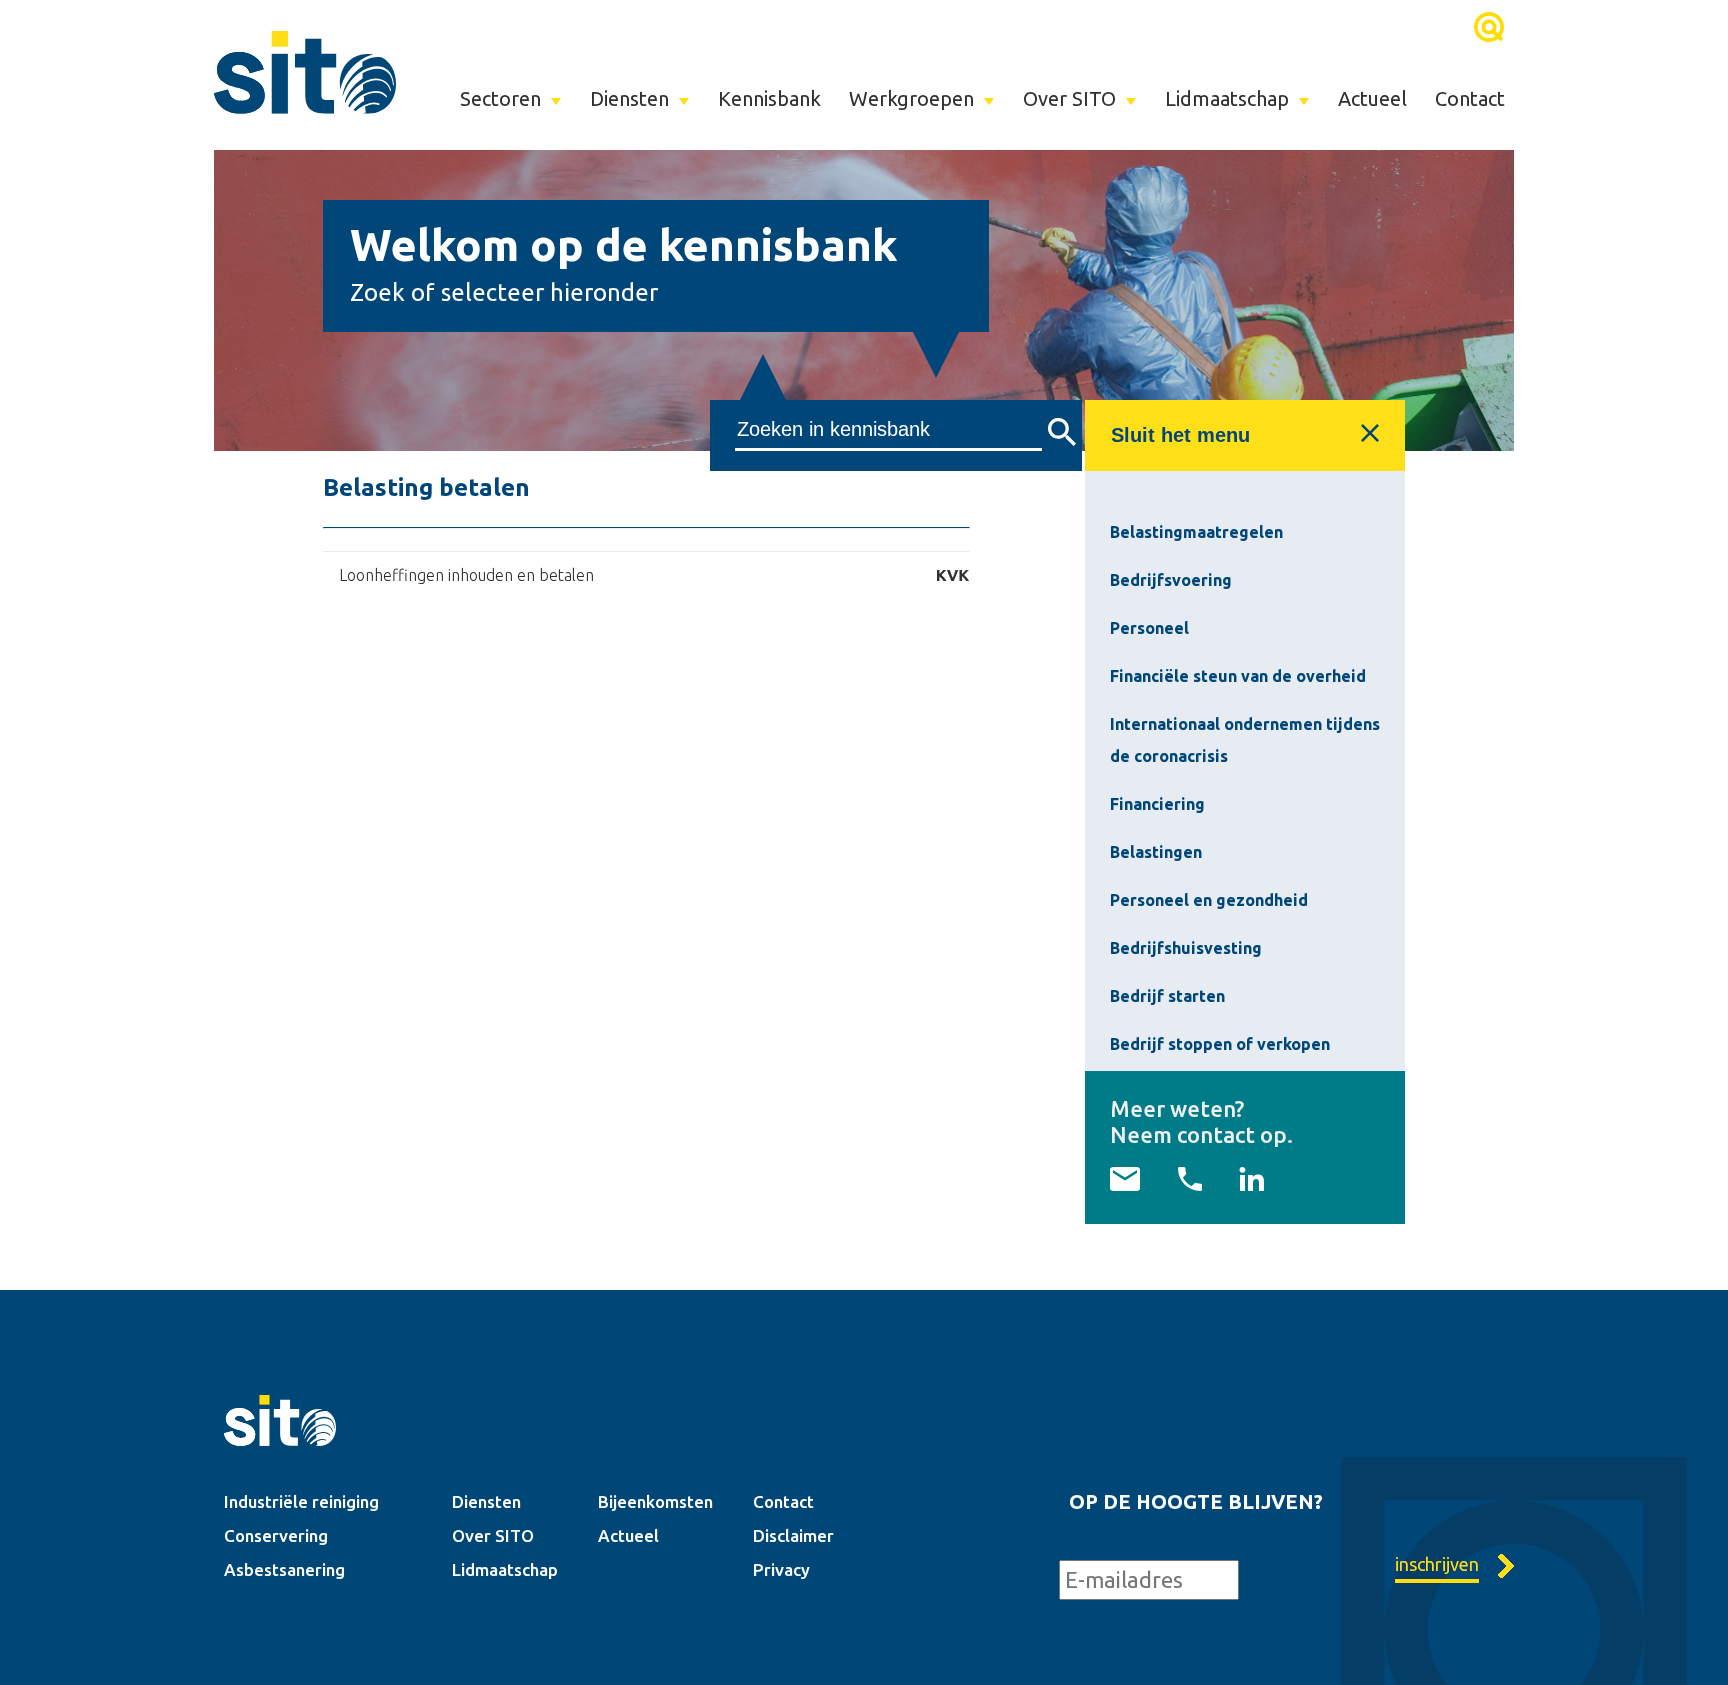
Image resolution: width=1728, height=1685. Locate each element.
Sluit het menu (1180, 435)
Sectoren (500, 98)
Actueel (1372, 98)
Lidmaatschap (1227, 98)
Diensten (629, 98)
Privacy (781, 1569)
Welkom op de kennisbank (624, 244)
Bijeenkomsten (655, 1501)
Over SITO (1069, 98)
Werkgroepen (911, 98)
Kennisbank (769, 98)
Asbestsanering (284, 1569)
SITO (305, 72)
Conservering (276, 1535)
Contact (1470, 98)
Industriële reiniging (301, 1501)
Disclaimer (793, 1535)
